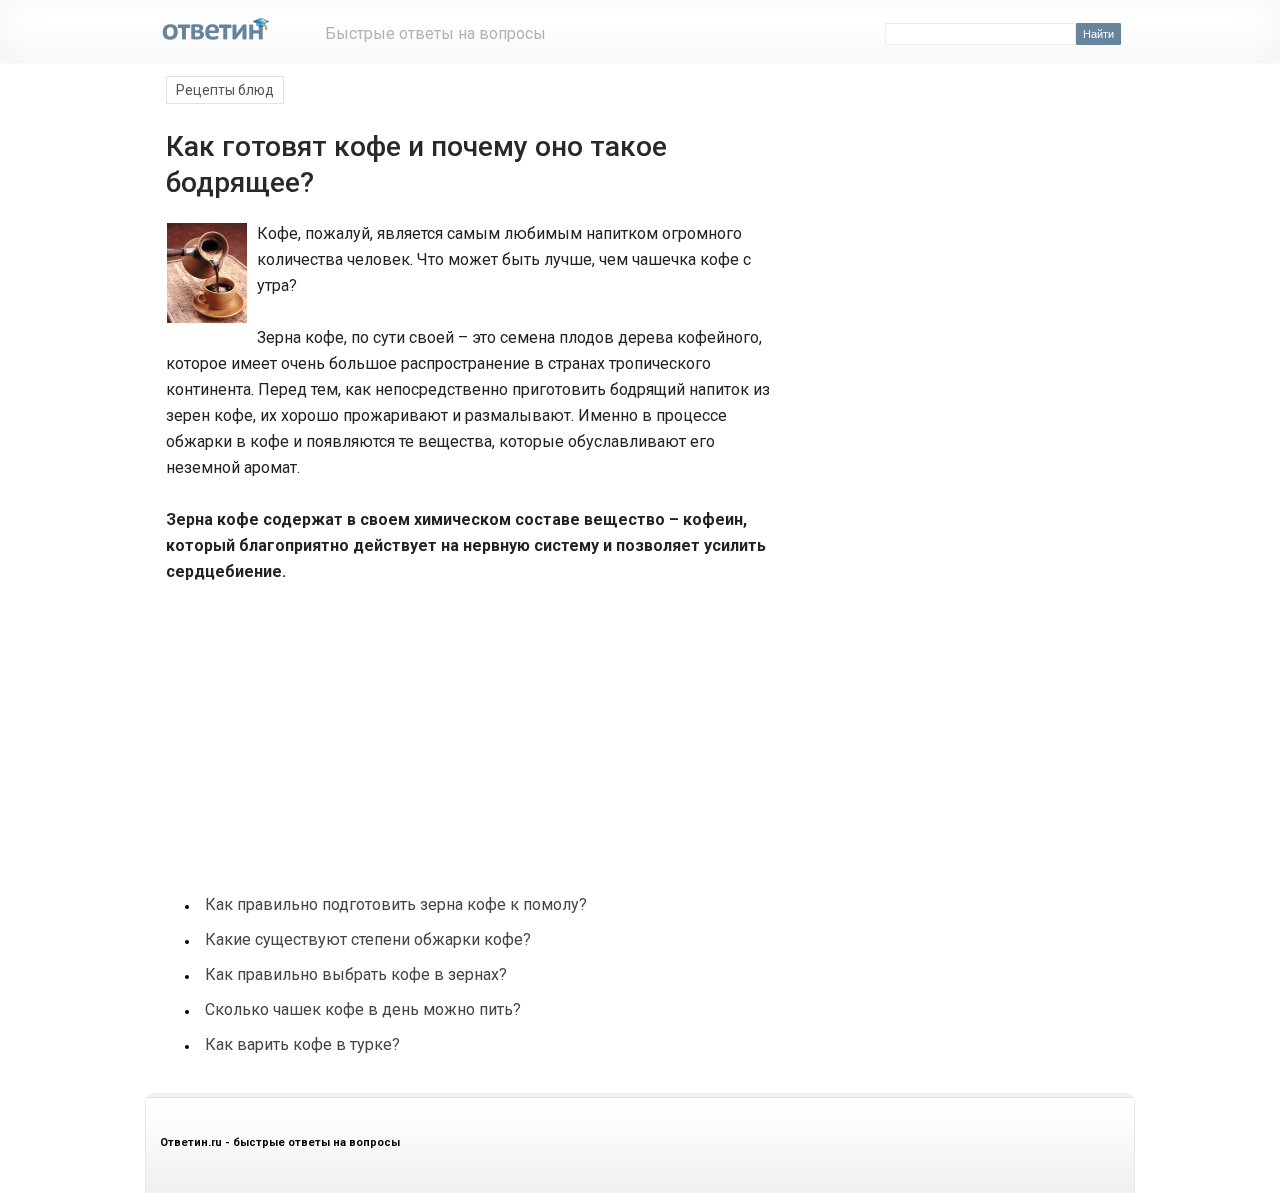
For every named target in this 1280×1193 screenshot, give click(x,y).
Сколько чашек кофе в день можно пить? (363, 1009)
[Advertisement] (314, 728)
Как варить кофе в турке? (302, 1044)
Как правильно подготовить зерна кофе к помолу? (396, 904)
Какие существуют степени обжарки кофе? (368, 939)
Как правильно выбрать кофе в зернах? (356, 974)
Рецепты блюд (225, 90)
